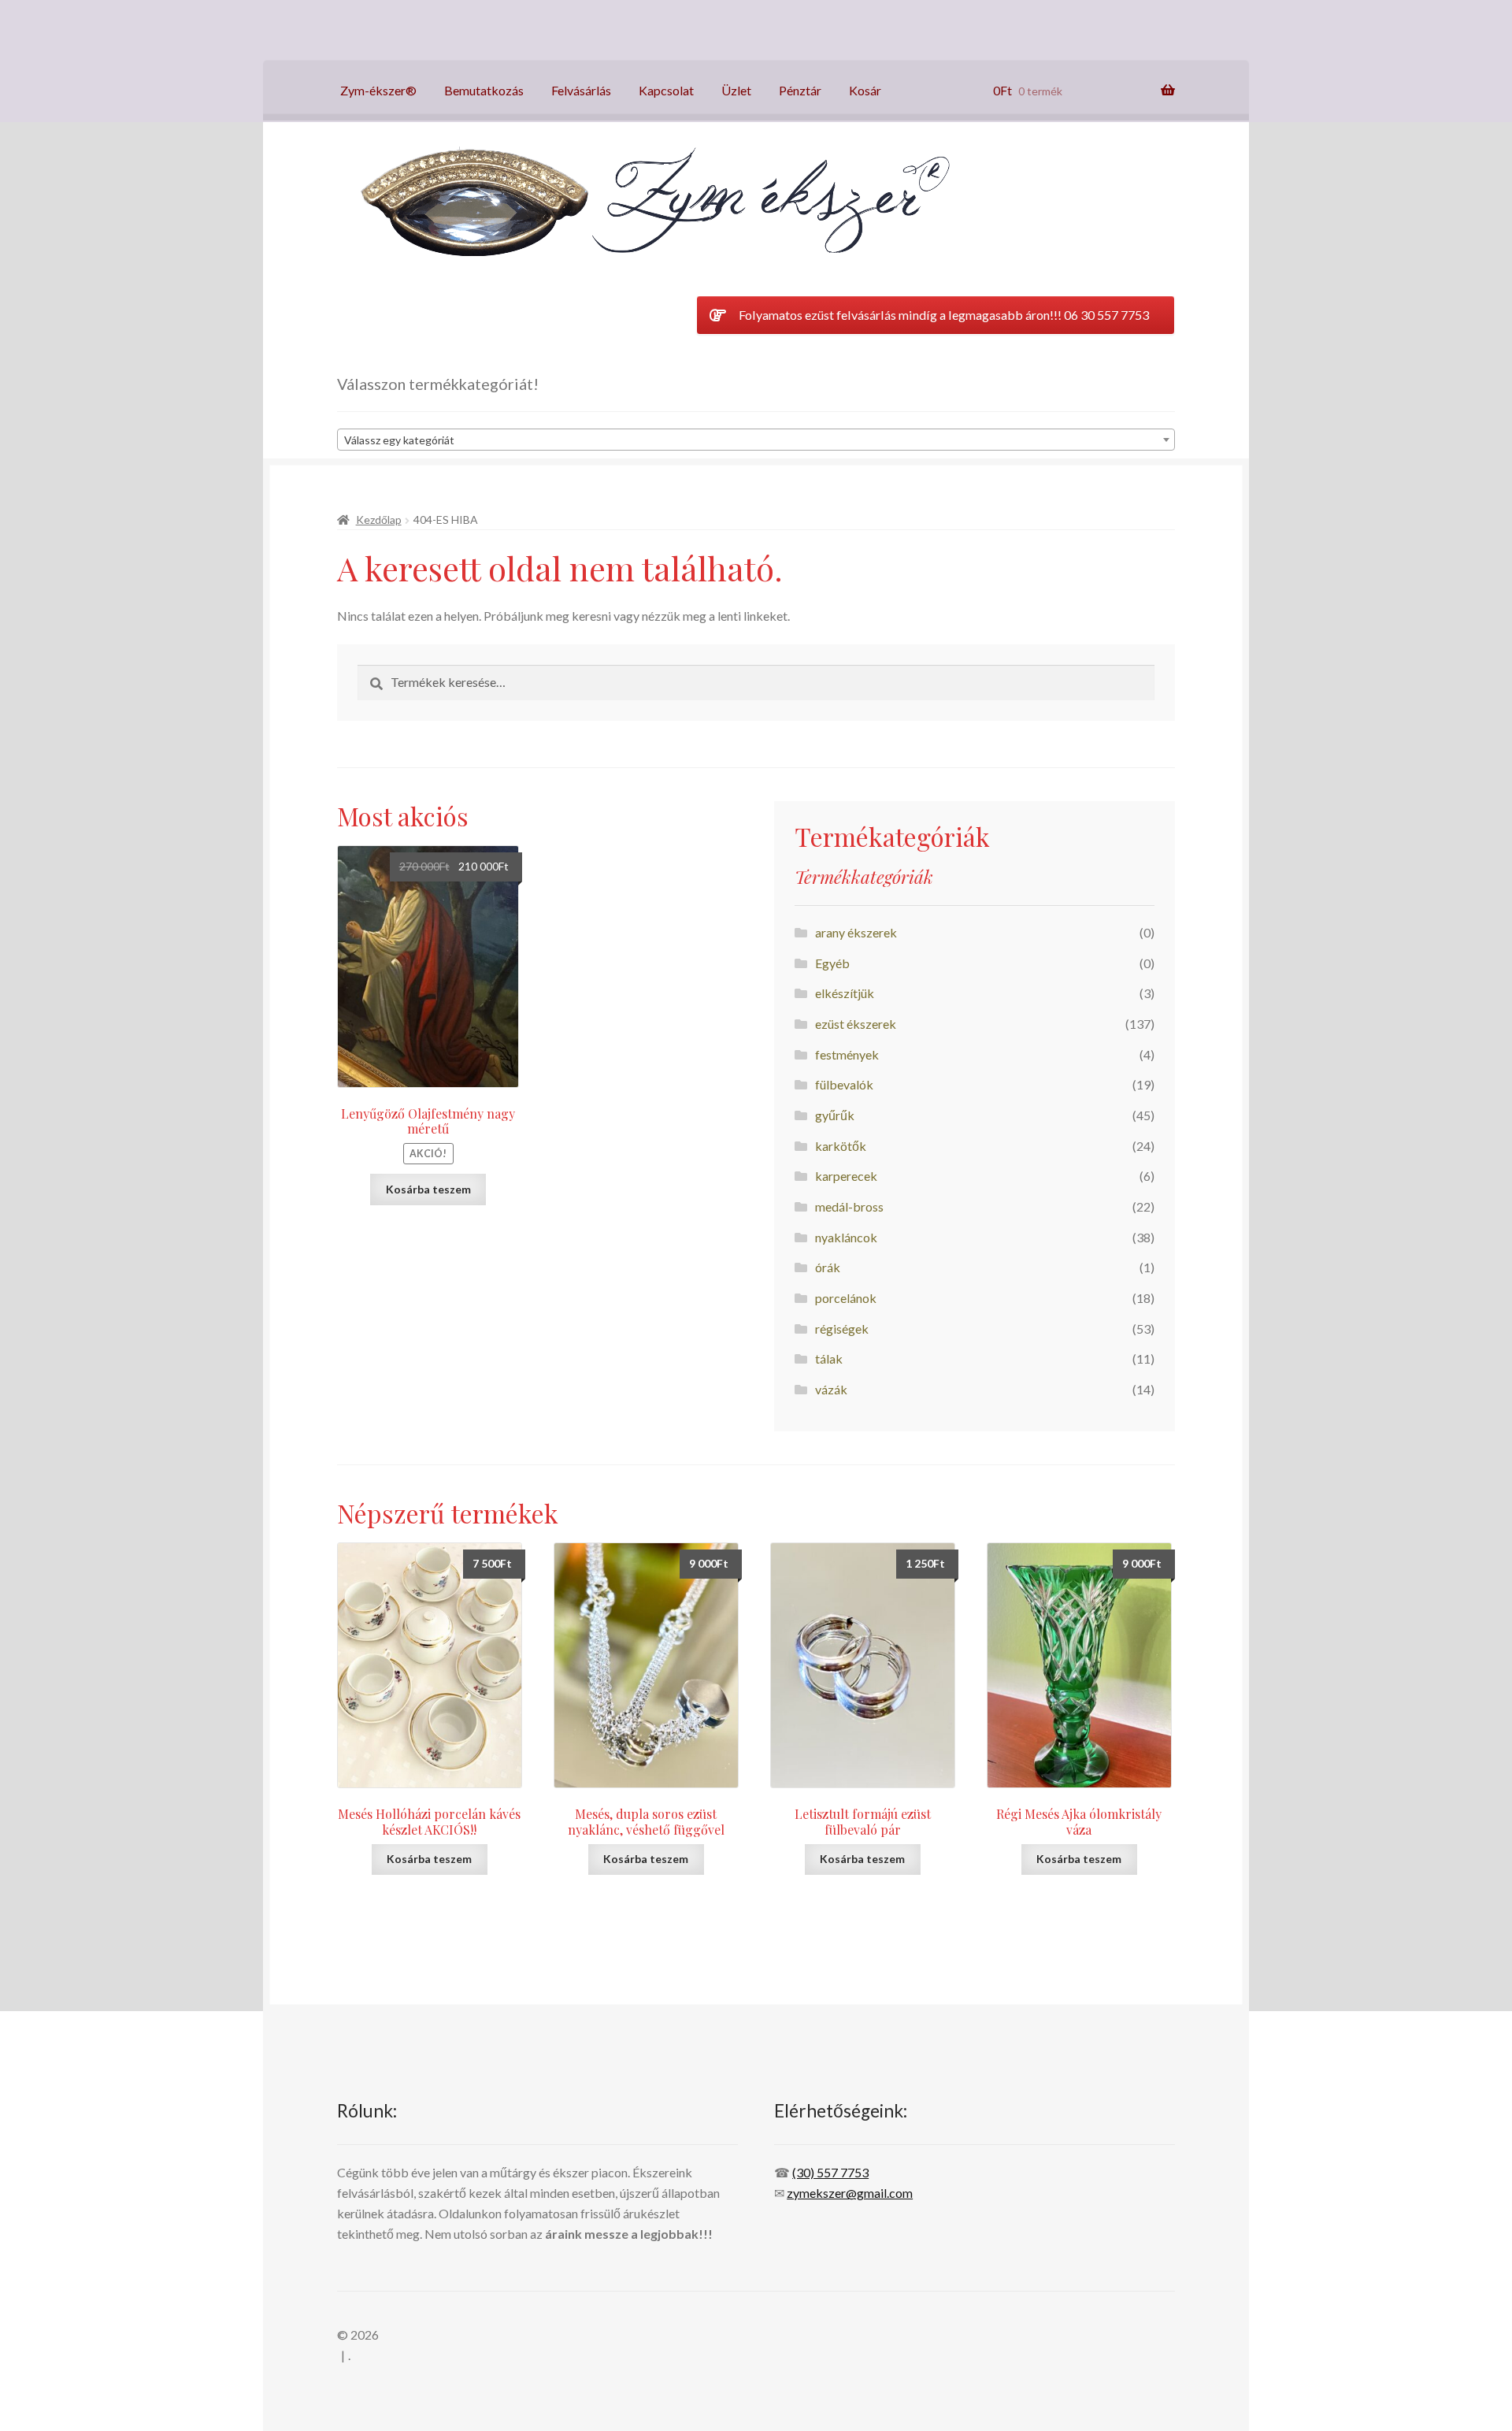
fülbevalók (844, 1084)
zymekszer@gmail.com (850, 2193)
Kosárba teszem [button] (428, 1189)
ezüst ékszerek (856, 1024)
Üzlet (736, 90)
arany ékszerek (856, 932)
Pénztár (800, 90)
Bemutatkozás (484, 90)
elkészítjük (845, 993)
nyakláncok (846, 1237)
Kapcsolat (666, 90)
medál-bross (849, 1206)
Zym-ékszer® (378, 90)
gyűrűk (835, 1115)
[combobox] (756, 440)
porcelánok (846, 1298)
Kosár (865, 90)
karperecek (846, 1176)
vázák (831, 1389)
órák (828, 1267)
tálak (829, 1358)
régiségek (842, 1329)
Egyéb (832, 963)
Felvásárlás (581, 90)
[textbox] (756, 440)
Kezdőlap (379, 520)
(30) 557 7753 (830, 2172)
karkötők (841, 1146)
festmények (847, 1054)
